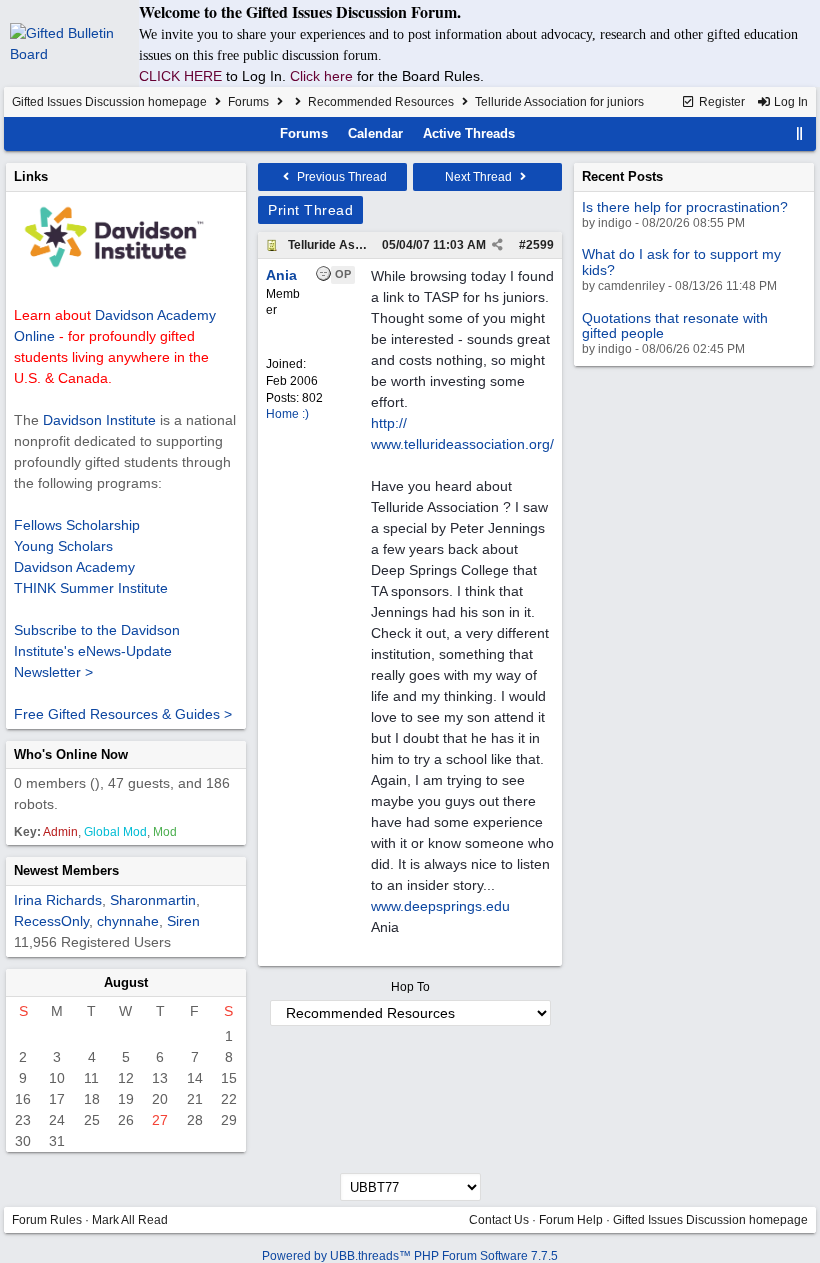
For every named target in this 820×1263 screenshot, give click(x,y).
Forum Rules (47, 1220)
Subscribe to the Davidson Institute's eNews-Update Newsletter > (97, 651)
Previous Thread (340, 177)
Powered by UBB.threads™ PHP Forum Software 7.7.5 (410, 1256)
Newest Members (66, 870)
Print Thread (310, 210)
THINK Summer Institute (91, 588)
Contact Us (499, 1220)
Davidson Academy (74, 567)
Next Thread (480, 177)
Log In (789, 102)
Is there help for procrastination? (685, 207)
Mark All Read (130, 1220)
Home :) (287, 414)
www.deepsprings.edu (440, 906)
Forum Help (571, 1220)
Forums (248, 102)
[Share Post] (497, 245)
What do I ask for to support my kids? (681, 261)
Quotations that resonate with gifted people (675, 325)
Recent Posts (622, 176)
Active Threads (469, 133)
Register (720, 102)
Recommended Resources (381, 102)
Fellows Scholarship (77, 525)
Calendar (375, 133)
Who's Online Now (71, 754)
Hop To (410, 987)
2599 (540, 245)
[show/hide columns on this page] (800, 133)
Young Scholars (63, 546)
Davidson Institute (99, 420)
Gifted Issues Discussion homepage (109, 102)
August (126, 982)
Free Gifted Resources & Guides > (123, 714)
